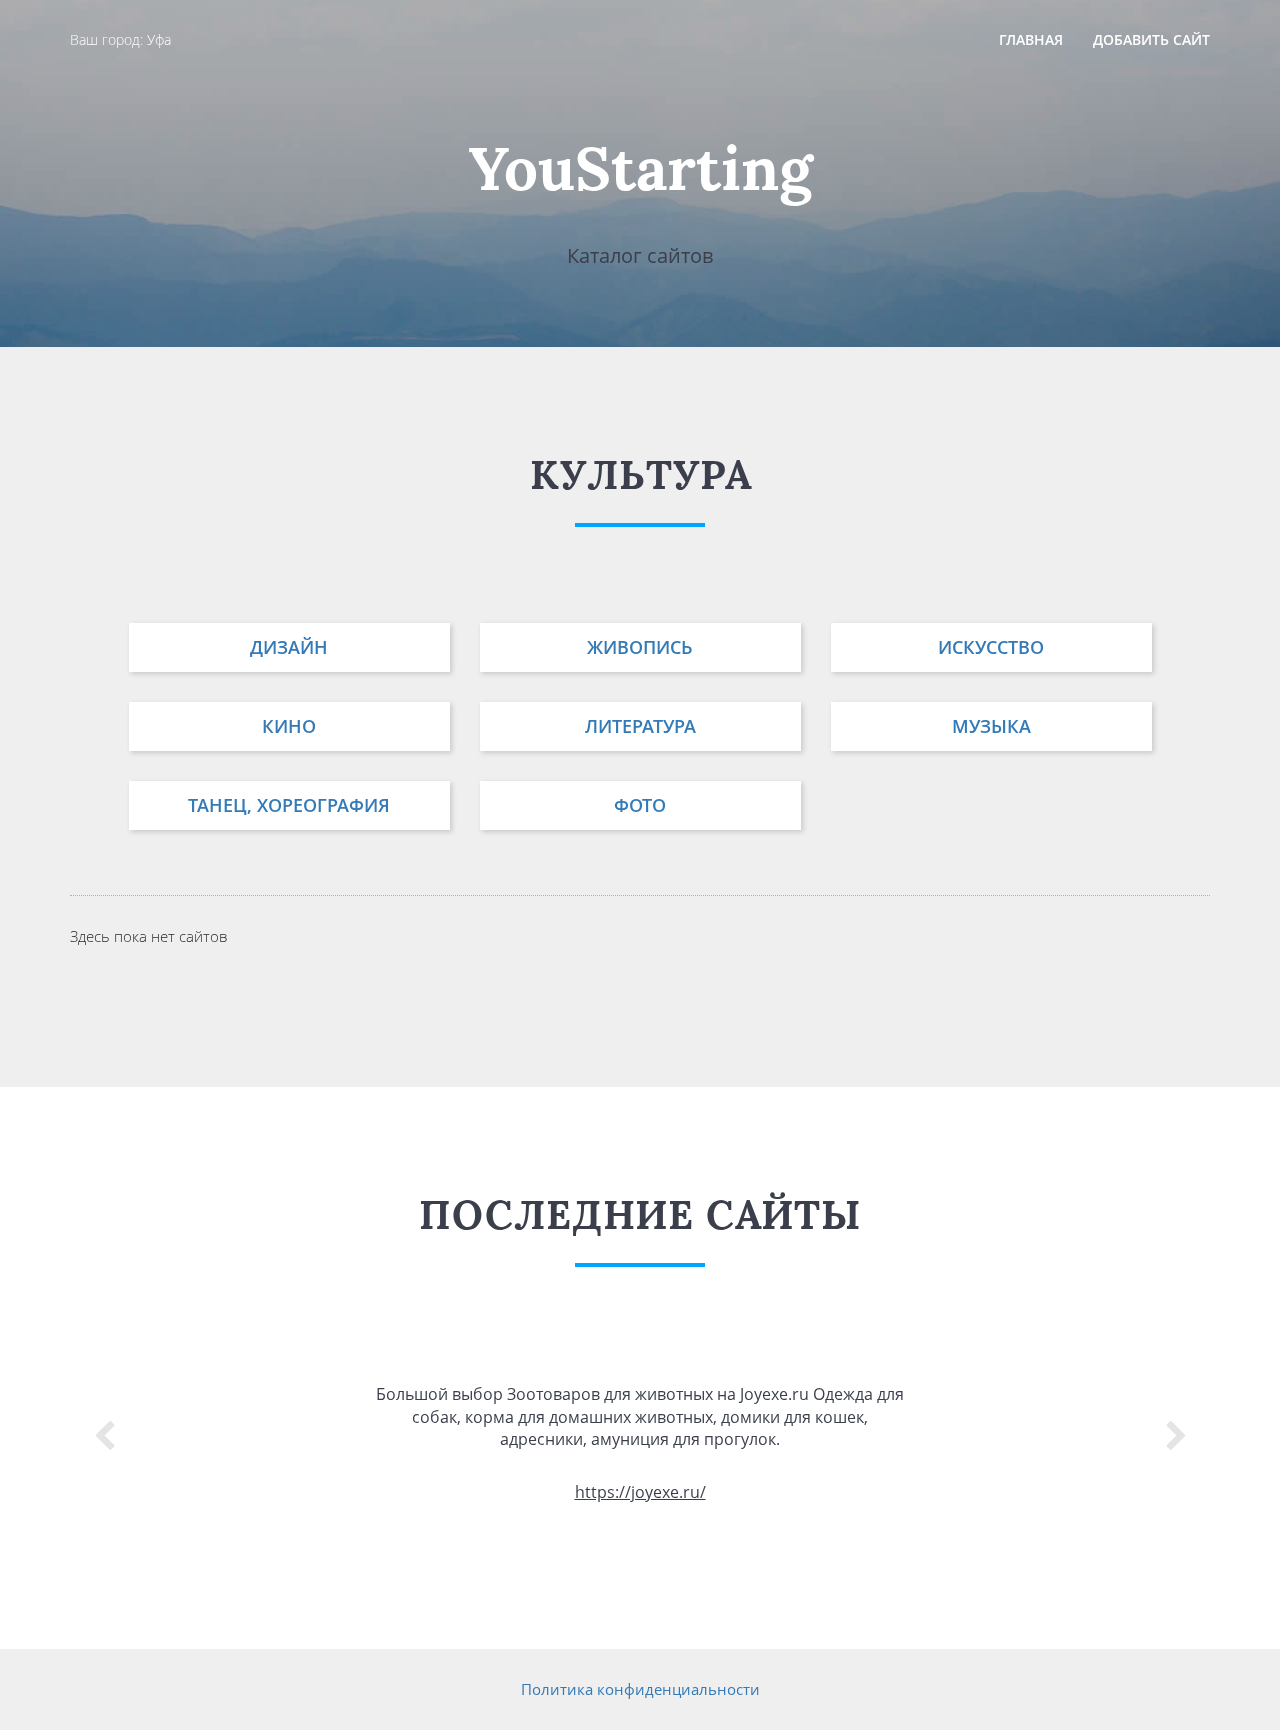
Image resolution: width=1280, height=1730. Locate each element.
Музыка (991, 726)
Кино (289, 726)
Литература (640, 726)
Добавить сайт (1151, 39)
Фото (640, 805)
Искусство (991, 647)
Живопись (640, 647)
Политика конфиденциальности (640, 1689)
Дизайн (289, 647)
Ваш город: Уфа (120, 39)
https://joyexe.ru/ (640, 1492)
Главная (1031, 39)
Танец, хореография (289, 805)
